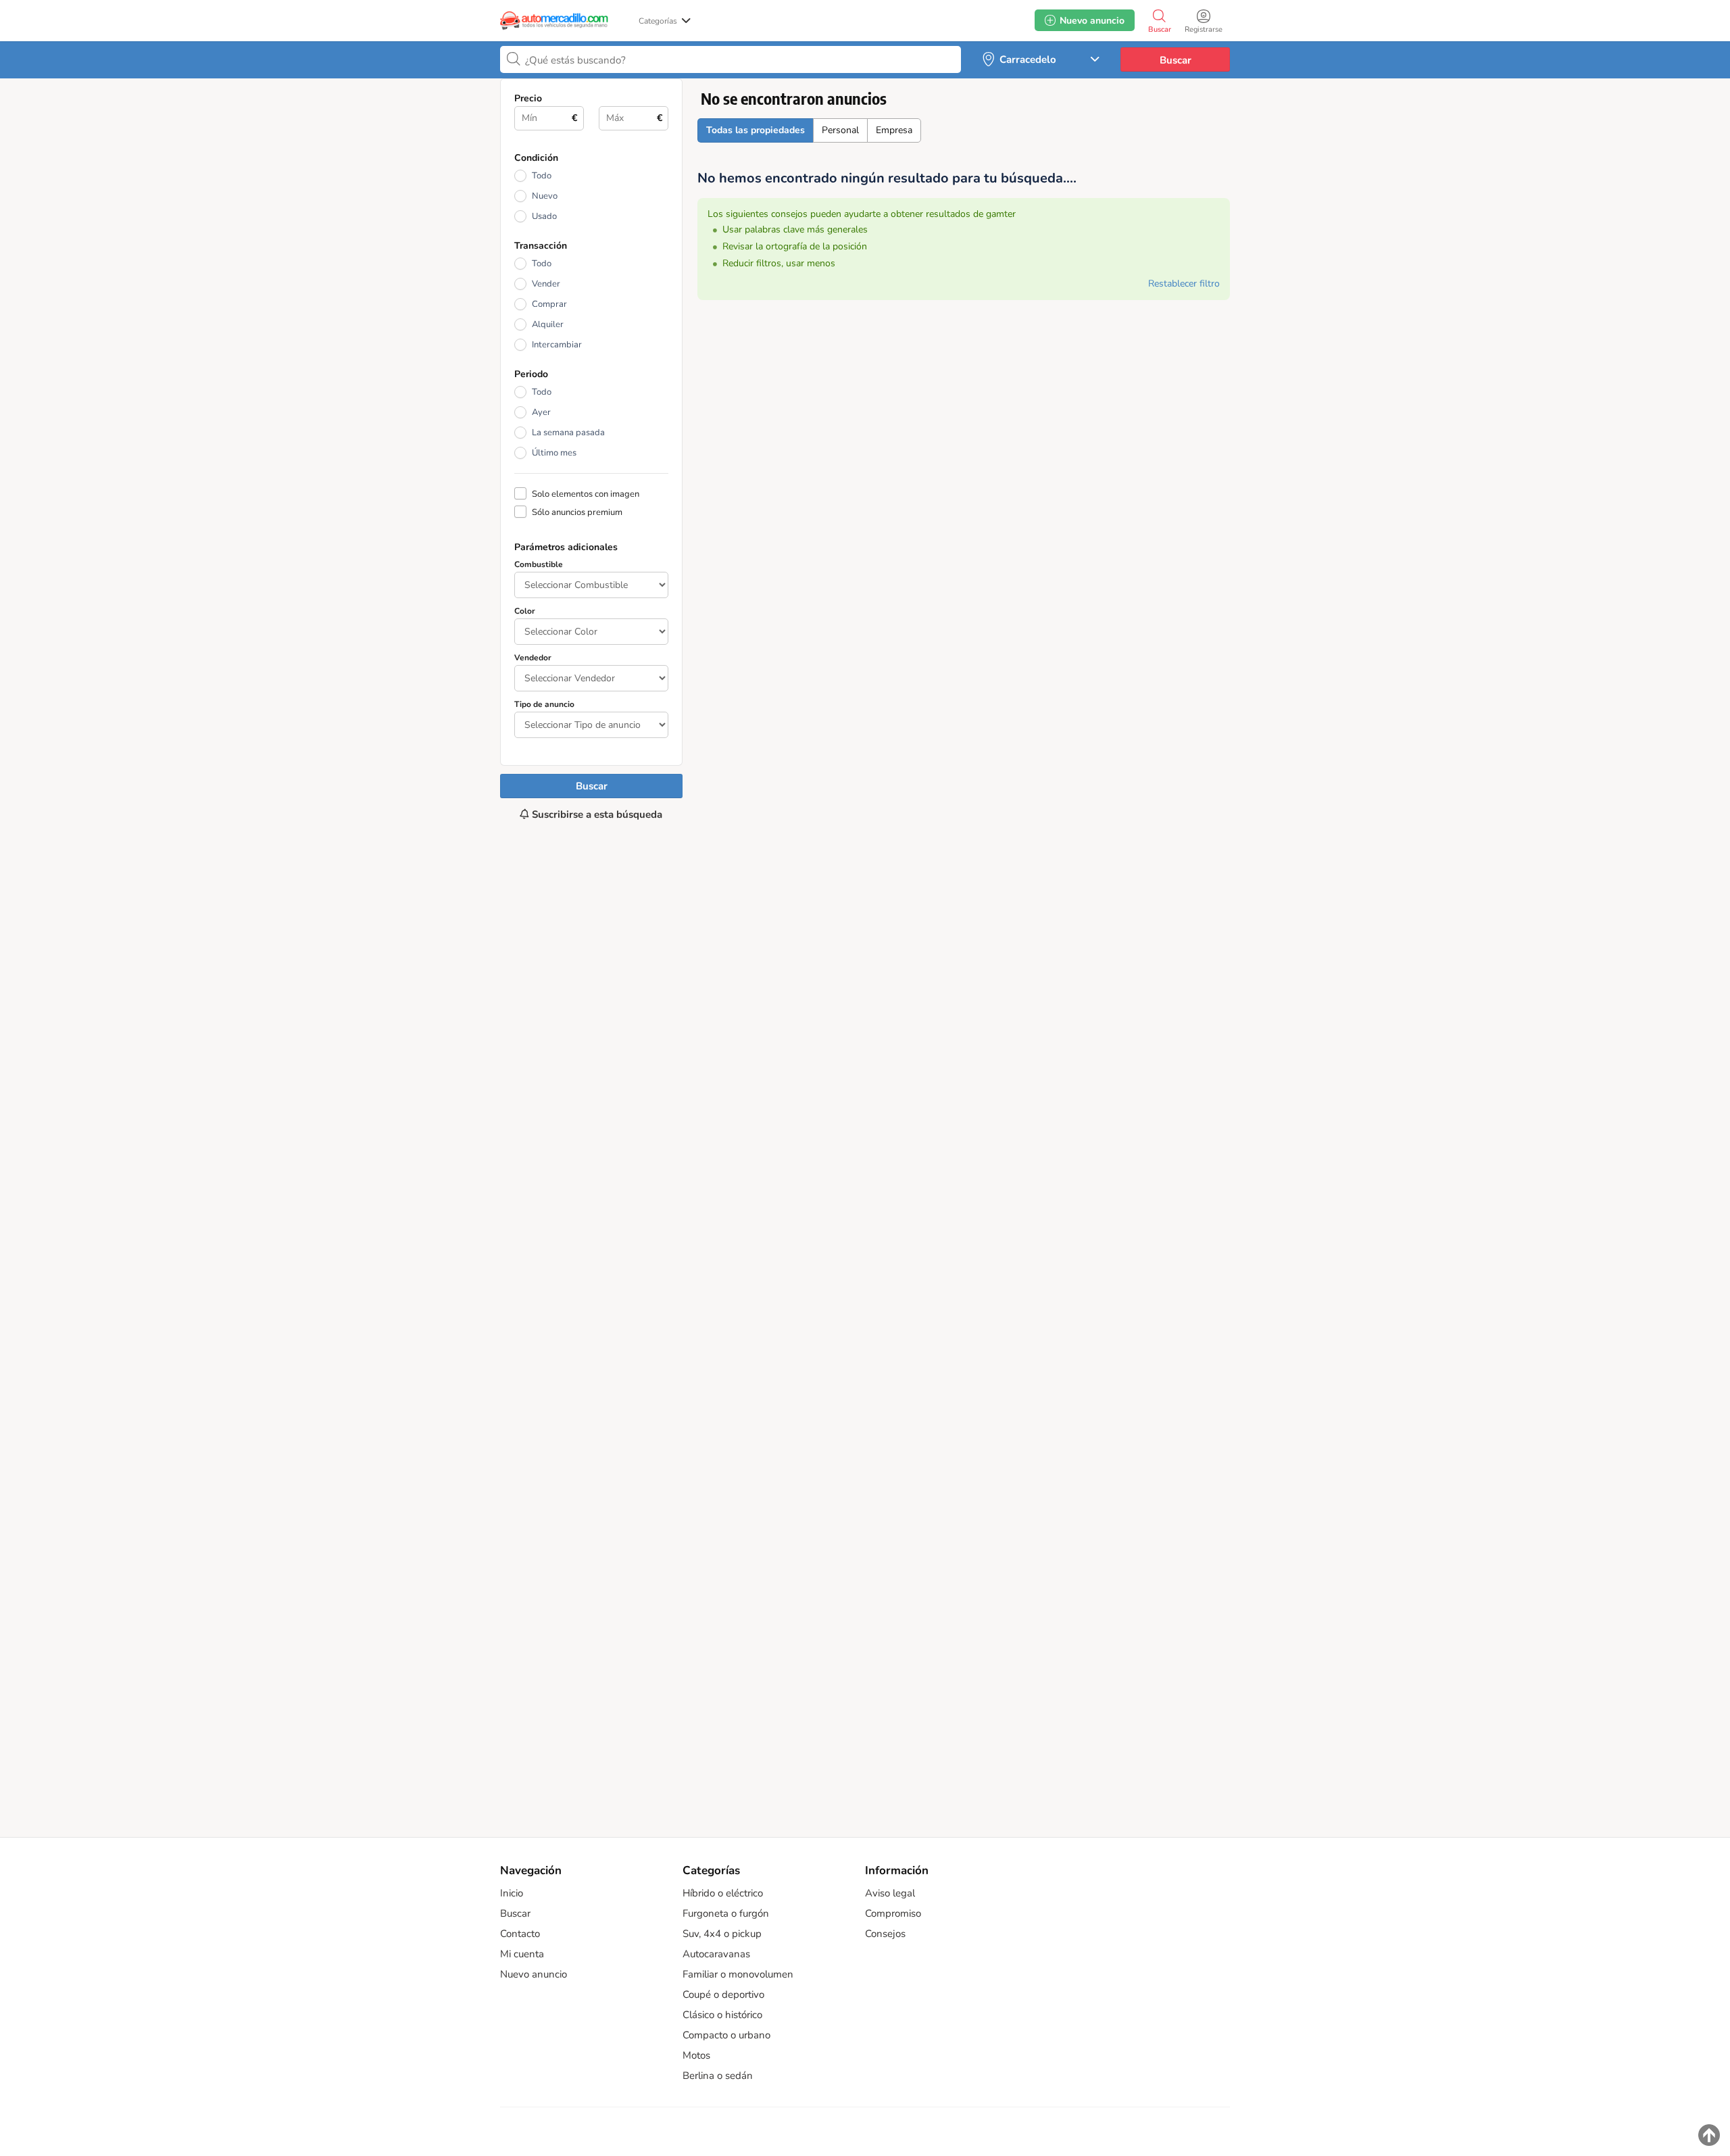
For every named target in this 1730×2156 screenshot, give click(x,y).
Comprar (549, 304)
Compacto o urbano (726, 2035)
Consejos (885, 1934)
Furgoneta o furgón (726, 1913)
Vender (546, 284)
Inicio (512, 1893)
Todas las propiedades (756, 130)
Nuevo (545, 196)
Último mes (554, 453)
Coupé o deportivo (723, 1994)
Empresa (894, 130)
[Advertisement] (591, 1322)
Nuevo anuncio (534, 1974)
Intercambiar (557, 345)
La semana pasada (568, 433)
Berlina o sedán (718, 2076)
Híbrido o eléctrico (723, 1893)
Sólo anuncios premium (577, 512)
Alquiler (548, 324)
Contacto (520, 1934)
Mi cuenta (522, 1954)
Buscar (1176, 60)
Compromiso (893, 1913)
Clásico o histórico (722, 2015)
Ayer (541, 412)
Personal (840, 130)
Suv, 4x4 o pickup (722, 1934)
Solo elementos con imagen (586, 494)
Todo (542, 176)
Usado (544, 216)
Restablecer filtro (1184, 284)
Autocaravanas (716, 1954)
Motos (696, 2055)
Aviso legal (890, 1893)
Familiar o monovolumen (738, 1974)
